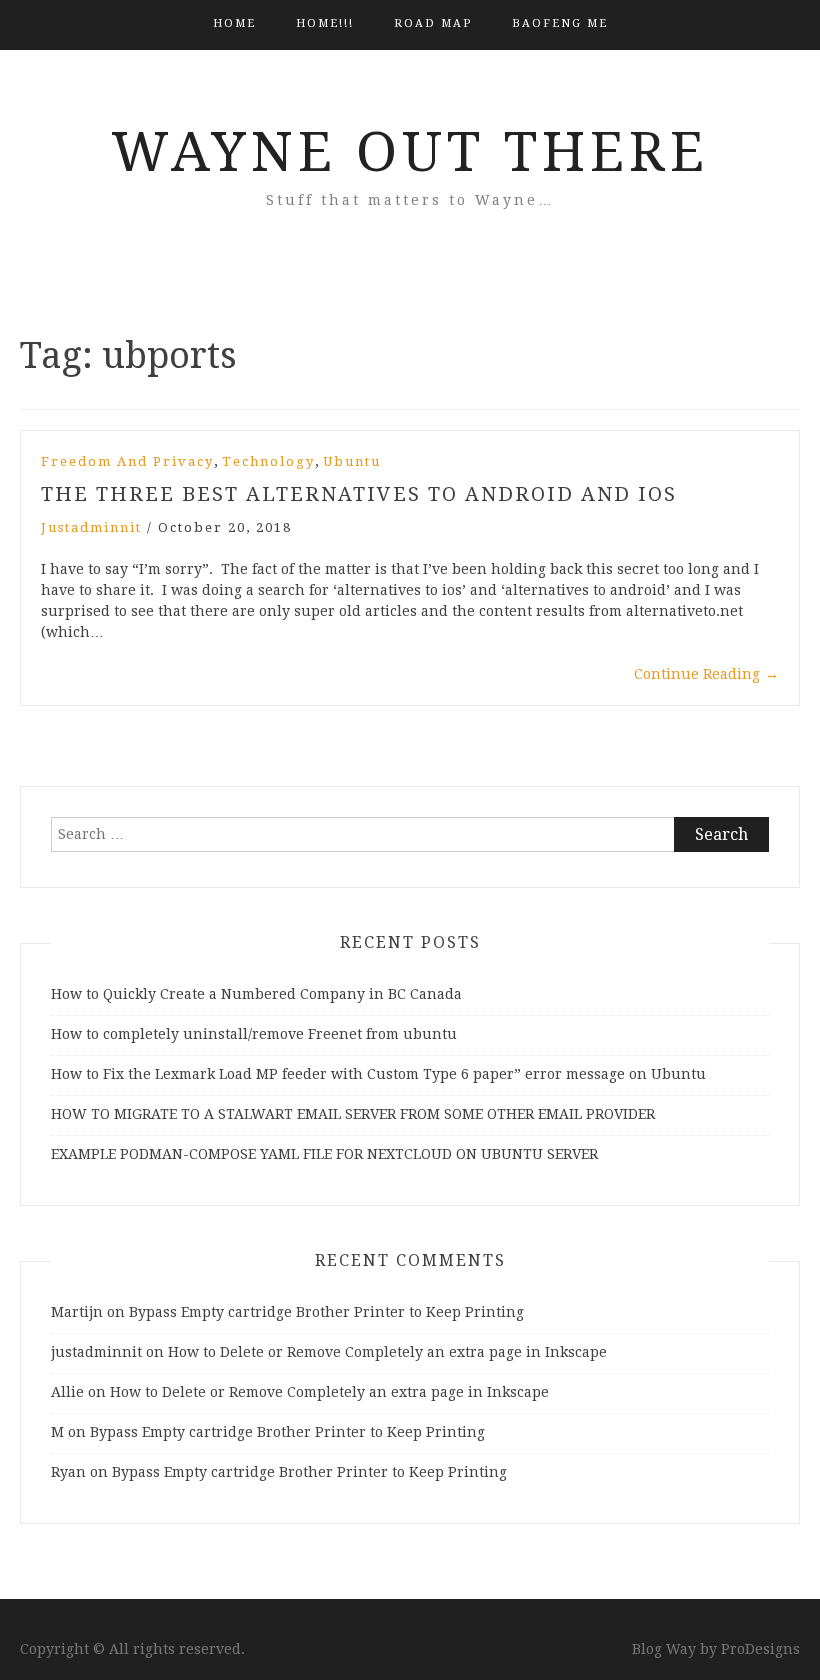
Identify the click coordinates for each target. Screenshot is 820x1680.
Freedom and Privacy (127, 461)
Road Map (433, 23)
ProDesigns (760, 1649)
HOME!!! (325, 23)
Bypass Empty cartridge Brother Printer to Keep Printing (326, 1312)
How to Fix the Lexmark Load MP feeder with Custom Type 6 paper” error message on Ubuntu (378, 1074)
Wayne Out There (410, 152)
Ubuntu (352, 461)
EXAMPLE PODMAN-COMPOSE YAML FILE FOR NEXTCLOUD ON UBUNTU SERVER (324, 1154)
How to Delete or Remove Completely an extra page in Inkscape (387, 1352)
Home (234, 23)
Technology (268, 461)
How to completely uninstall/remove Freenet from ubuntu (254, 1034)
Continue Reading (706, 674)
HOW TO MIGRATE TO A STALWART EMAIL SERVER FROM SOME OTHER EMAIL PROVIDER (353, 1114)
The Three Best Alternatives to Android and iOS (359, 494)
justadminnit (91, 527)
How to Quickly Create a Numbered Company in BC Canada (256, 994)
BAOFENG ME (560, 23)
